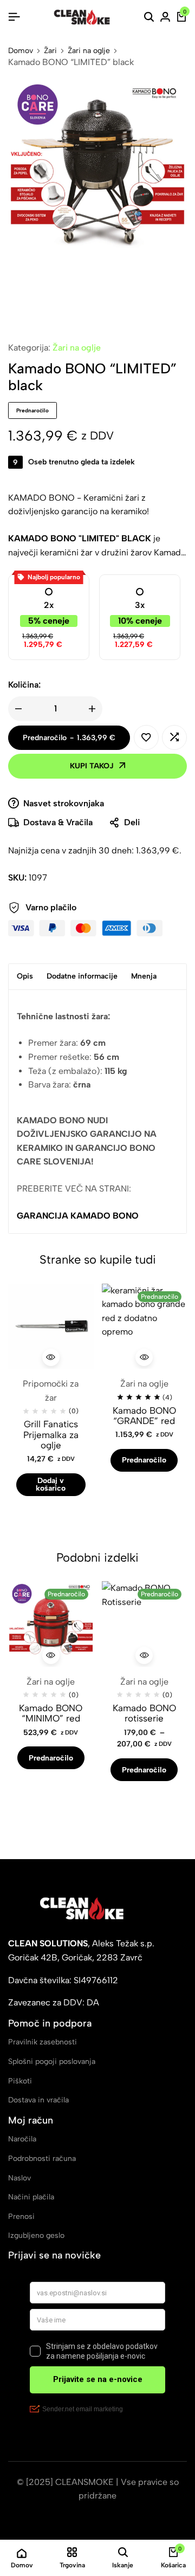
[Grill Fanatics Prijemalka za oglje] (51, 1326)
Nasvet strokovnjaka (64, 803)
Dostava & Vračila (58, 822)
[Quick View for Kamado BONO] (144, 1357)
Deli (132, 822)
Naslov (19, 2178)
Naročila (22, 2139)
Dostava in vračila (38, 2100)
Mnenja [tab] (144, 976)
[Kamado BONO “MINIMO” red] (51, 1624)
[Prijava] (165, 17)
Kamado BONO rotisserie (144, 1713)
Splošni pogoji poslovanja (52, 2062)
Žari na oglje (89, 51)
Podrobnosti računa (42, 2158)
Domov (21, 51)
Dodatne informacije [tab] (82, 976)
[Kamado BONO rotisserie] (145, 1624)
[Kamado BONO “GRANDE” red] (145, 1326)
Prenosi (21, 2216)
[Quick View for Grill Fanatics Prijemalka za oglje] (51, 1357)
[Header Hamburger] (14, 17)
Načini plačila (31, 2197)
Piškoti (20, 2081)
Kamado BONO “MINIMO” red (51, 1713)
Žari (50, 51)
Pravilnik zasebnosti (43, 2042)
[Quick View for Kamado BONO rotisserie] (144, 1655)
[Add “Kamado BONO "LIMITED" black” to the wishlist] (146, 737)
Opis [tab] (25, 976)
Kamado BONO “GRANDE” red (144, 1416)
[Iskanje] (149, 17)
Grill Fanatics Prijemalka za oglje (51, 1435)
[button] (174, 737)
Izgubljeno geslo (36, 2235)
